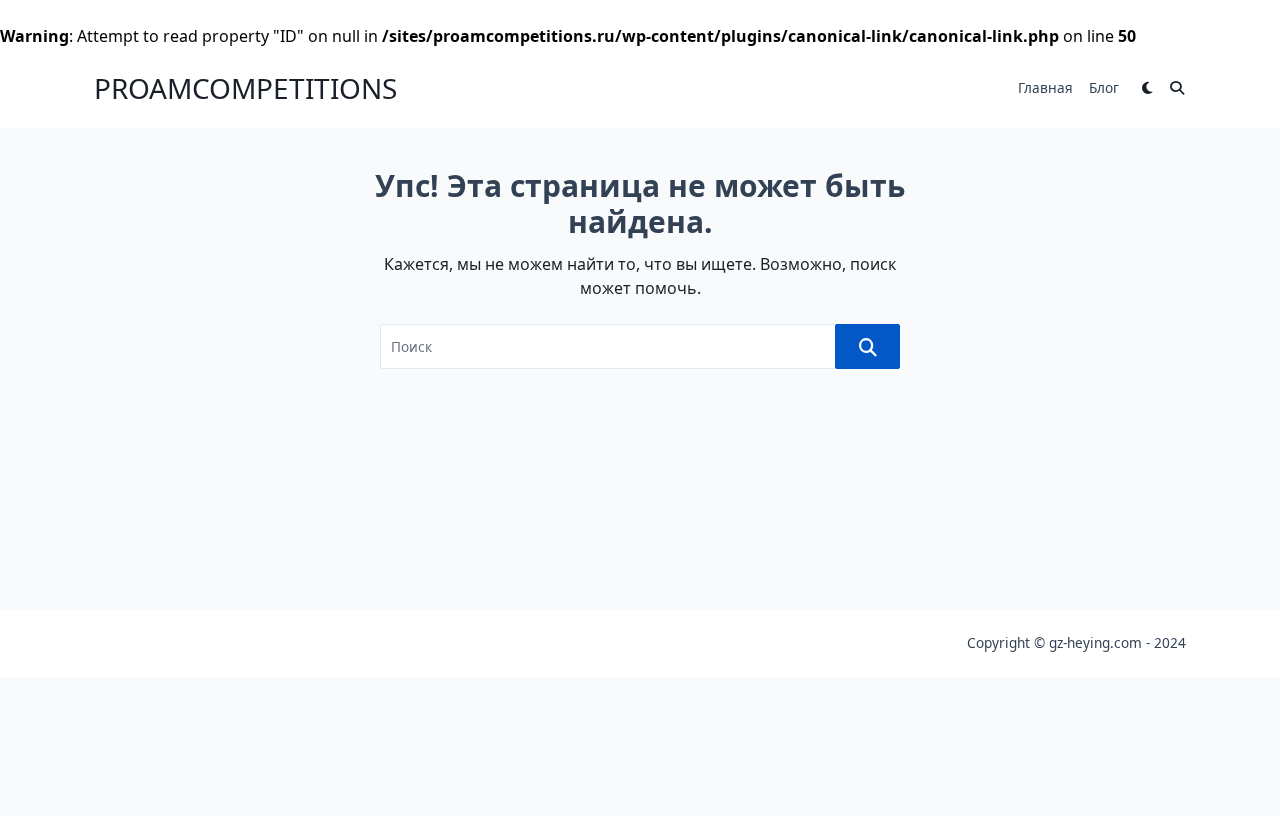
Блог (1104, 87)
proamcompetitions (245, 88)
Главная (1045, 87)
